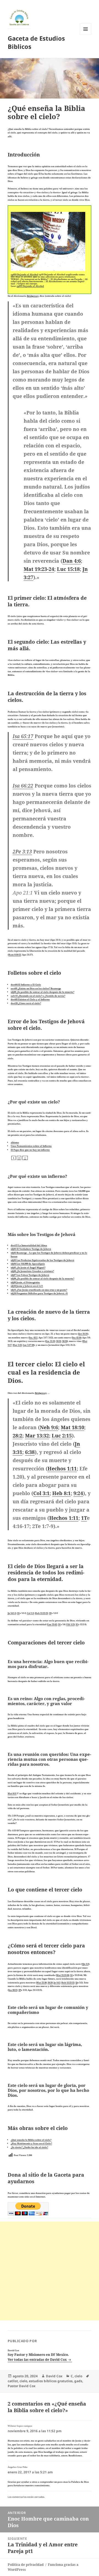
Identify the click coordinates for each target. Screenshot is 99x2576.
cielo (78, 2376)
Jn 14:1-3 (12, 1613)
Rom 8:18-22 (15, 955)
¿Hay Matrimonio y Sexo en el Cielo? (31, 2143)
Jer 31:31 (83, 1334)
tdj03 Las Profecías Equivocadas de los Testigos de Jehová (42, 1260)
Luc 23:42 (52, 1624)
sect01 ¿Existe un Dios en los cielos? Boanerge (36, 988)
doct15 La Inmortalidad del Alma (29, 1245)
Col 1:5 (30, 1613)
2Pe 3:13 (22, 851)
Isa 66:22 (23, 786)
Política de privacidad (26, 2565)
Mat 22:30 (42, 1982)
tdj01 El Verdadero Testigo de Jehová (31, 1249)
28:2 (17, 1436)
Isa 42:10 (77, 1337)
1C (71, 1975)
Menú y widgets (86, 35)
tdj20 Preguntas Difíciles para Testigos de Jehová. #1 (39, 1293)
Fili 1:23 (70, 1624)
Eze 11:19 (50, 1341)
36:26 (65, 1341)
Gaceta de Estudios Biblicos (36, 42)
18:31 (59, 1341)
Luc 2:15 (62, 1436)
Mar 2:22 (17, 1345)
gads (78, 2381)
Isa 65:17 (23, 736)
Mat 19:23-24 (39, 569)
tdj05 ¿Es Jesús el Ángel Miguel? (28, 1267)
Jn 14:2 (57, 1982)
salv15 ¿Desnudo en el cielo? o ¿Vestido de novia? (38, 996)
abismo (15, 1142)
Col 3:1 (41, 1493)
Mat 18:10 (72, 1427)
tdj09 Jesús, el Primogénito (25, 1282)
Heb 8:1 (61, 1493)
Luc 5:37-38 (28, 1345)
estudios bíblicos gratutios (51, 2381)
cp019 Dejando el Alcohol (24, 274)
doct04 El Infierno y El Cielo (26, 984)
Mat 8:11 (12, 1793)
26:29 (50, 1982)
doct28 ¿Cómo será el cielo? (26, 1003)
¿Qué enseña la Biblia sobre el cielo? (31, 2140)
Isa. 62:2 (33, 1337)
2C (18, 1613)
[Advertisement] (50, 2271)
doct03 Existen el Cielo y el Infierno (30, 999)
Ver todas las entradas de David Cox (38, 2360)
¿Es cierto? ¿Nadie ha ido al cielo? (29, 2147)
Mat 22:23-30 (63, 1975)
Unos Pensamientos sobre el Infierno (31, 1146)
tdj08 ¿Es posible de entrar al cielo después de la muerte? (42, 992)
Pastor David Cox (22, 2386)
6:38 (30, 1452)
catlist (13, 2381)
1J (76, 1982)
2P (20, 1990)
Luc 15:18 (68, 569)
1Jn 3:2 (85, 1964)
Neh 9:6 (49, 1427)
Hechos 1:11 (62, 1468)
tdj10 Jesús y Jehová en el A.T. (27, 1286)
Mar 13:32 (37, 1436)
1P (50, 1613)
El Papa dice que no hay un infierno (30, 1150)
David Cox (54, 2376)
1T (84, 1518)
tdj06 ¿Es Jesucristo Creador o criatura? (32, 1271)
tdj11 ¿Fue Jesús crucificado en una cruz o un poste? (39, 1290)
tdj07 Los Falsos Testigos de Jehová (30, 1275)
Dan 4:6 (72, 561)
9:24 (78, 1493)
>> (25, 1158)
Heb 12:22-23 (41, 1613)
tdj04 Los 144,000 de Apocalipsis (28, 1264)
